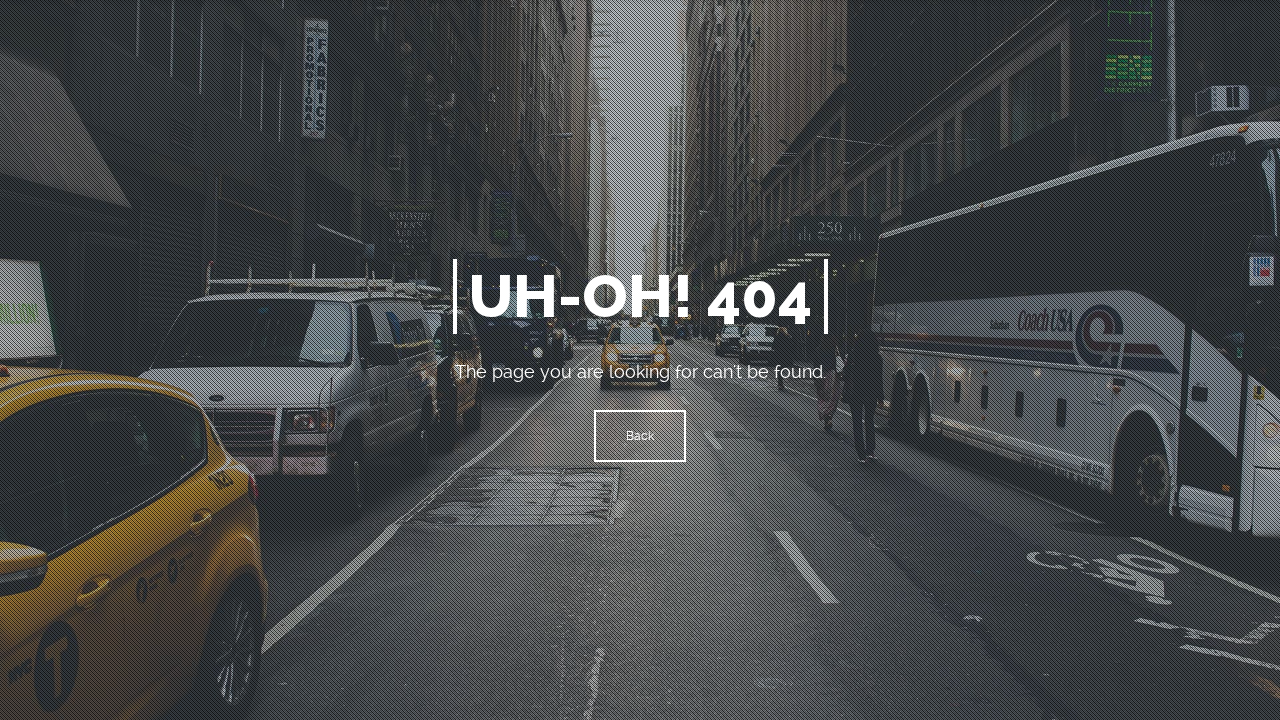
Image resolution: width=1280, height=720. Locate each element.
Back (640, 436)
